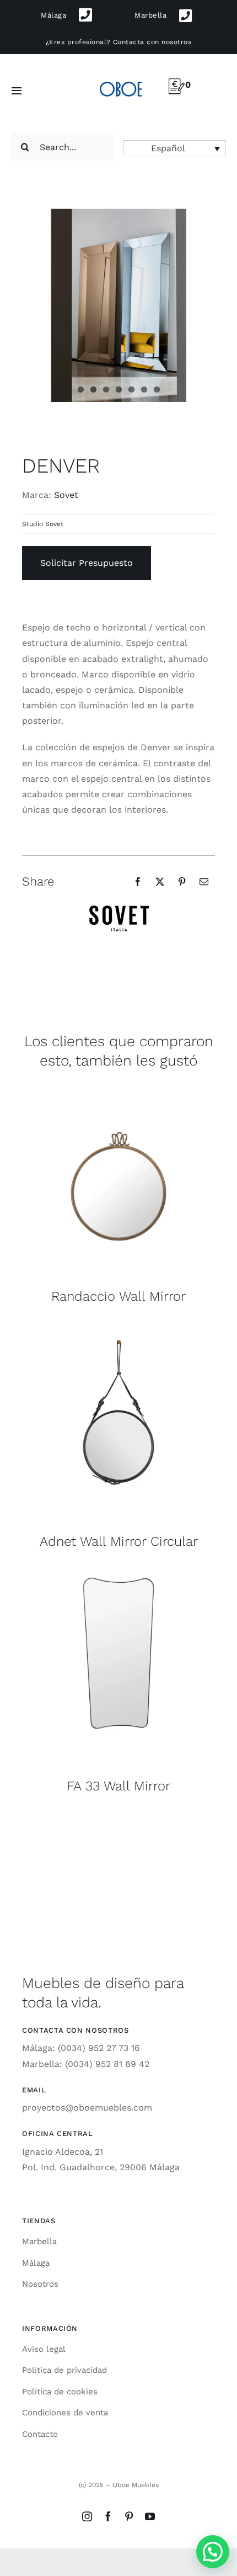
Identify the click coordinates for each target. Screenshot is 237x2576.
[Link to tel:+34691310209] (86, 15)
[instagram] (87, 2516)
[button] (174, 148)
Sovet (66, 495)
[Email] (204, 882)
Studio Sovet (43, 524)
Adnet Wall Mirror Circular (119, 1541)
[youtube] (150, 2516)
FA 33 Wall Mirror (118, 1786)
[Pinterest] (182, 882)
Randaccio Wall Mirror (118, 1296)
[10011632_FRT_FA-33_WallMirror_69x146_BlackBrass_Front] (118, 1573)
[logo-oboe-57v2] (120, 80)
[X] (160, 882)
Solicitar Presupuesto (87, 563)
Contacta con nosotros (152, 42)
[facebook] (108, 2516)
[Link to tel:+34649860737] (185, 16)
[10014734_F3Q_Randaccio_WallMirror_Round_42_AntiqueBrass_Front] (118, 1083)
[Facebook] (138, 882)
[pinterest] (129, 2516)
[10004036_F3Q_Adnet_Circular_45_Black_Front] (118, 1329)
